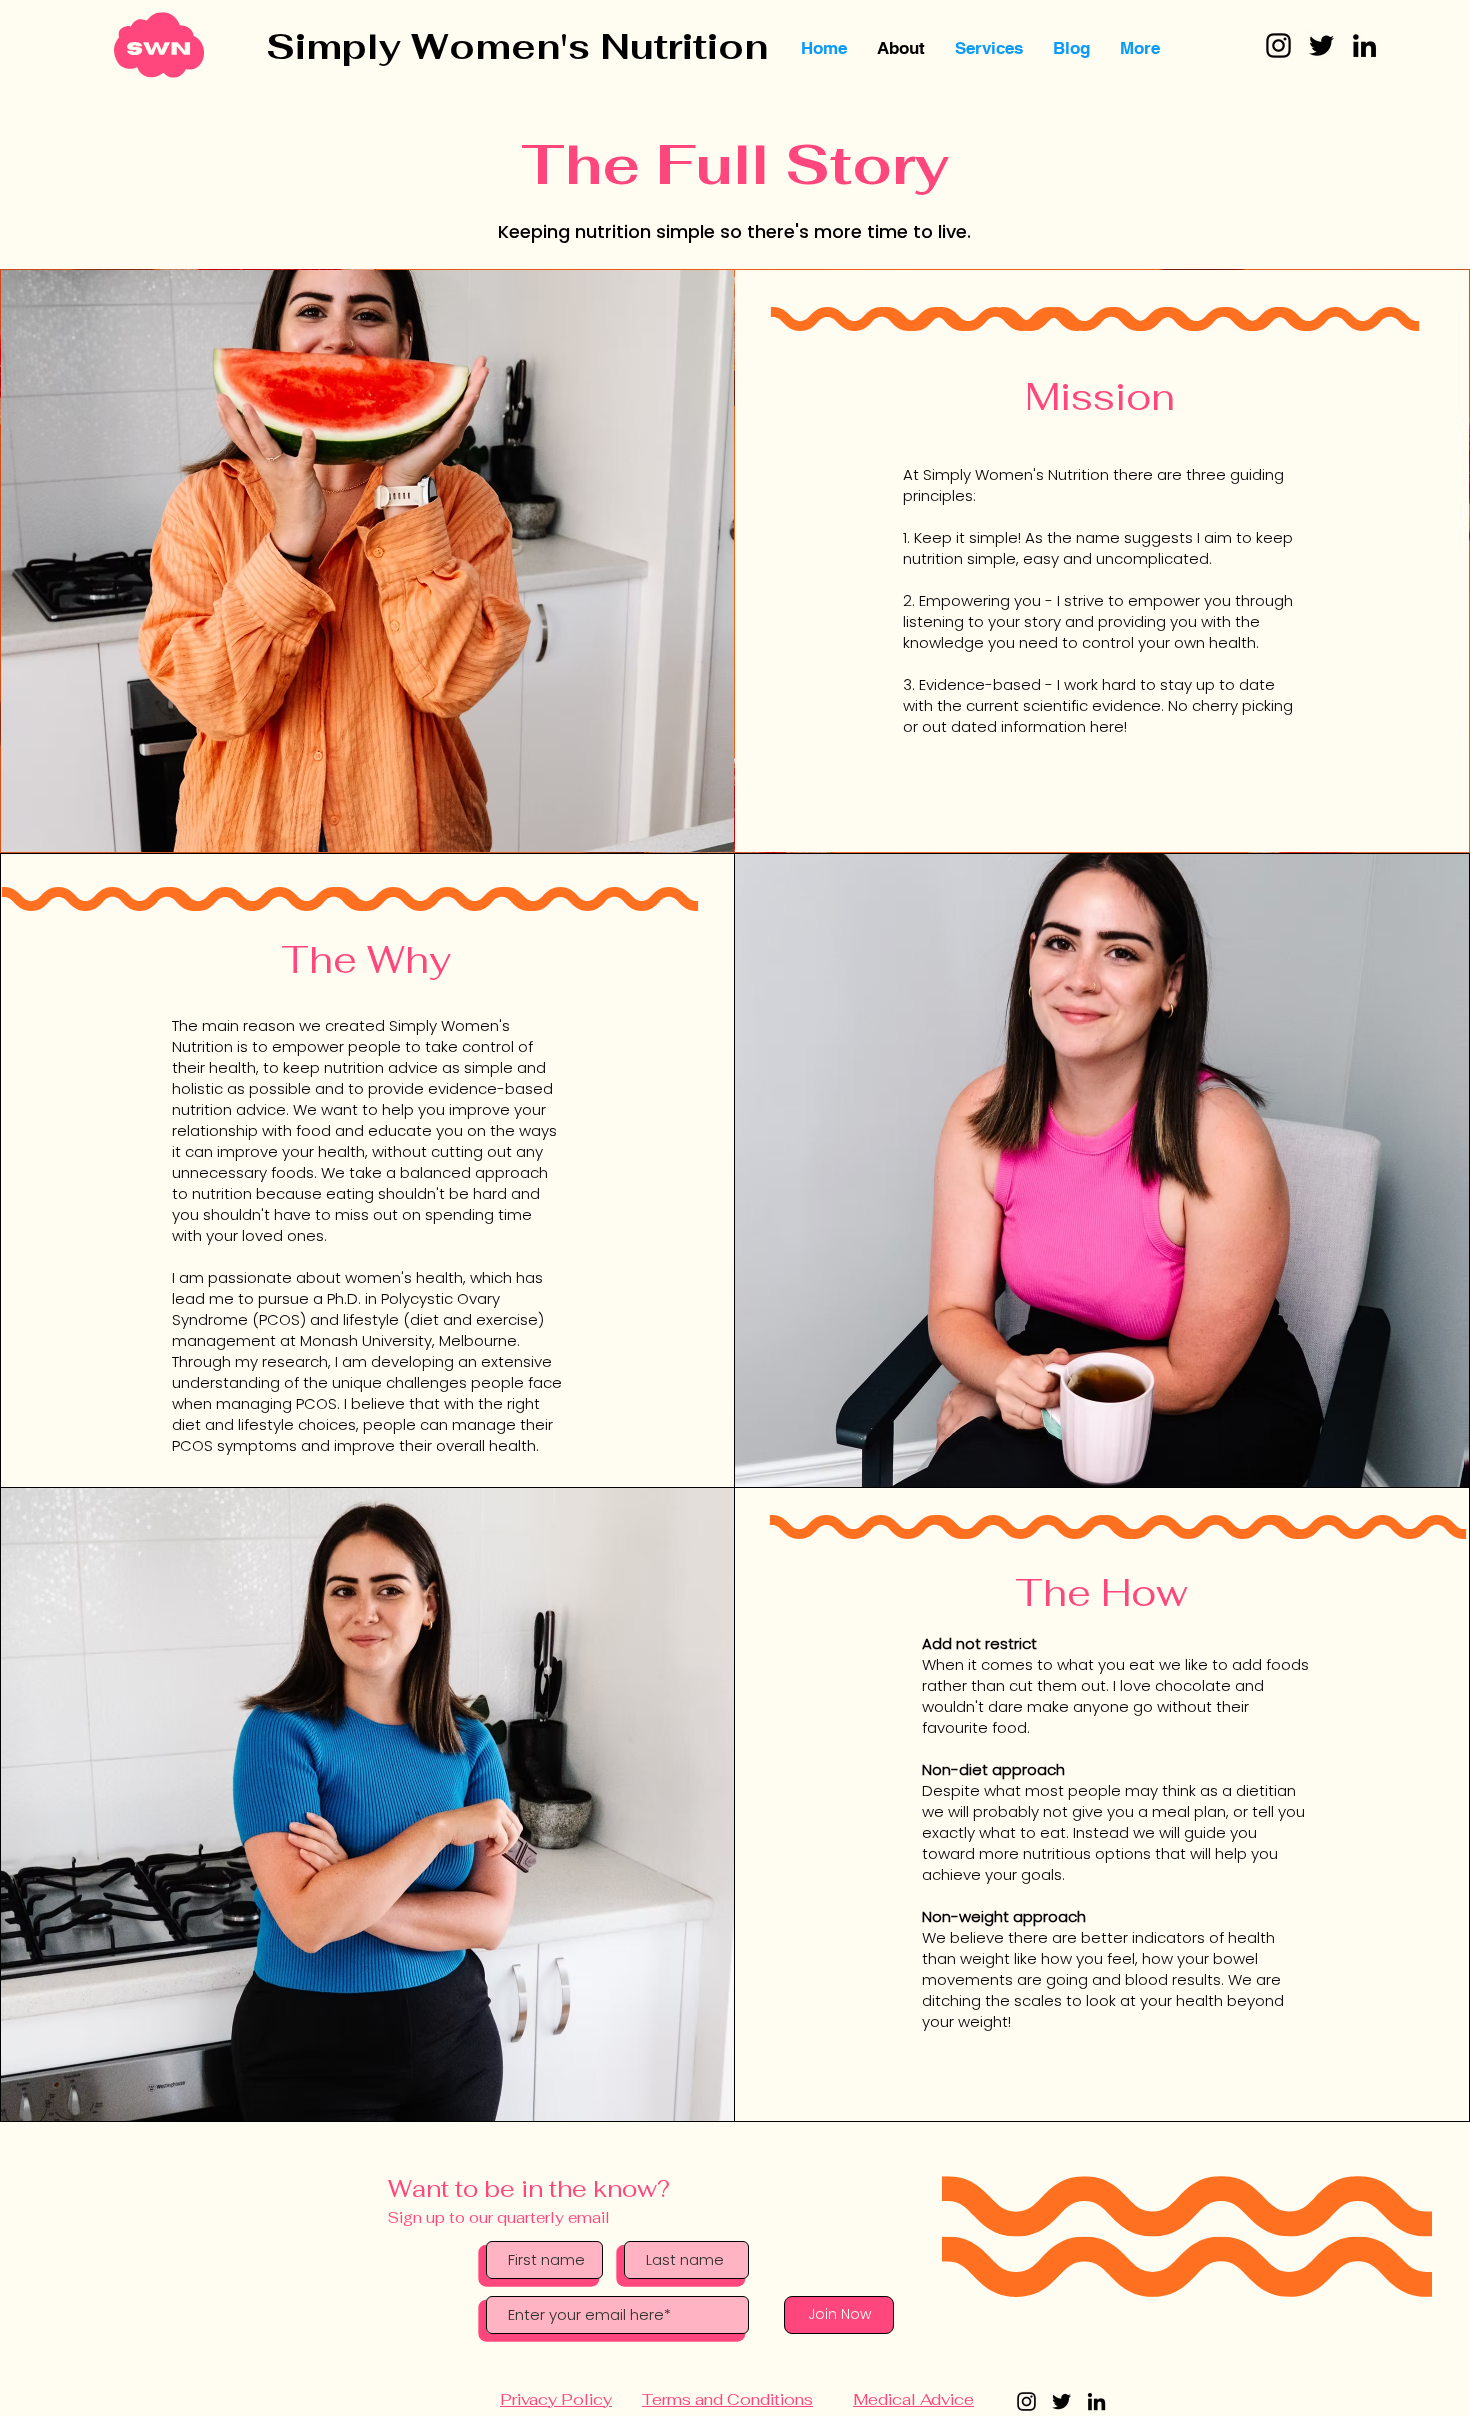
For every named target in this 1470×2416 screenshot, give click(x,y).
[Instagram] (1278, 45)
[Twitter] (1321, 45)
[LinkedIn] (1364, 45)
